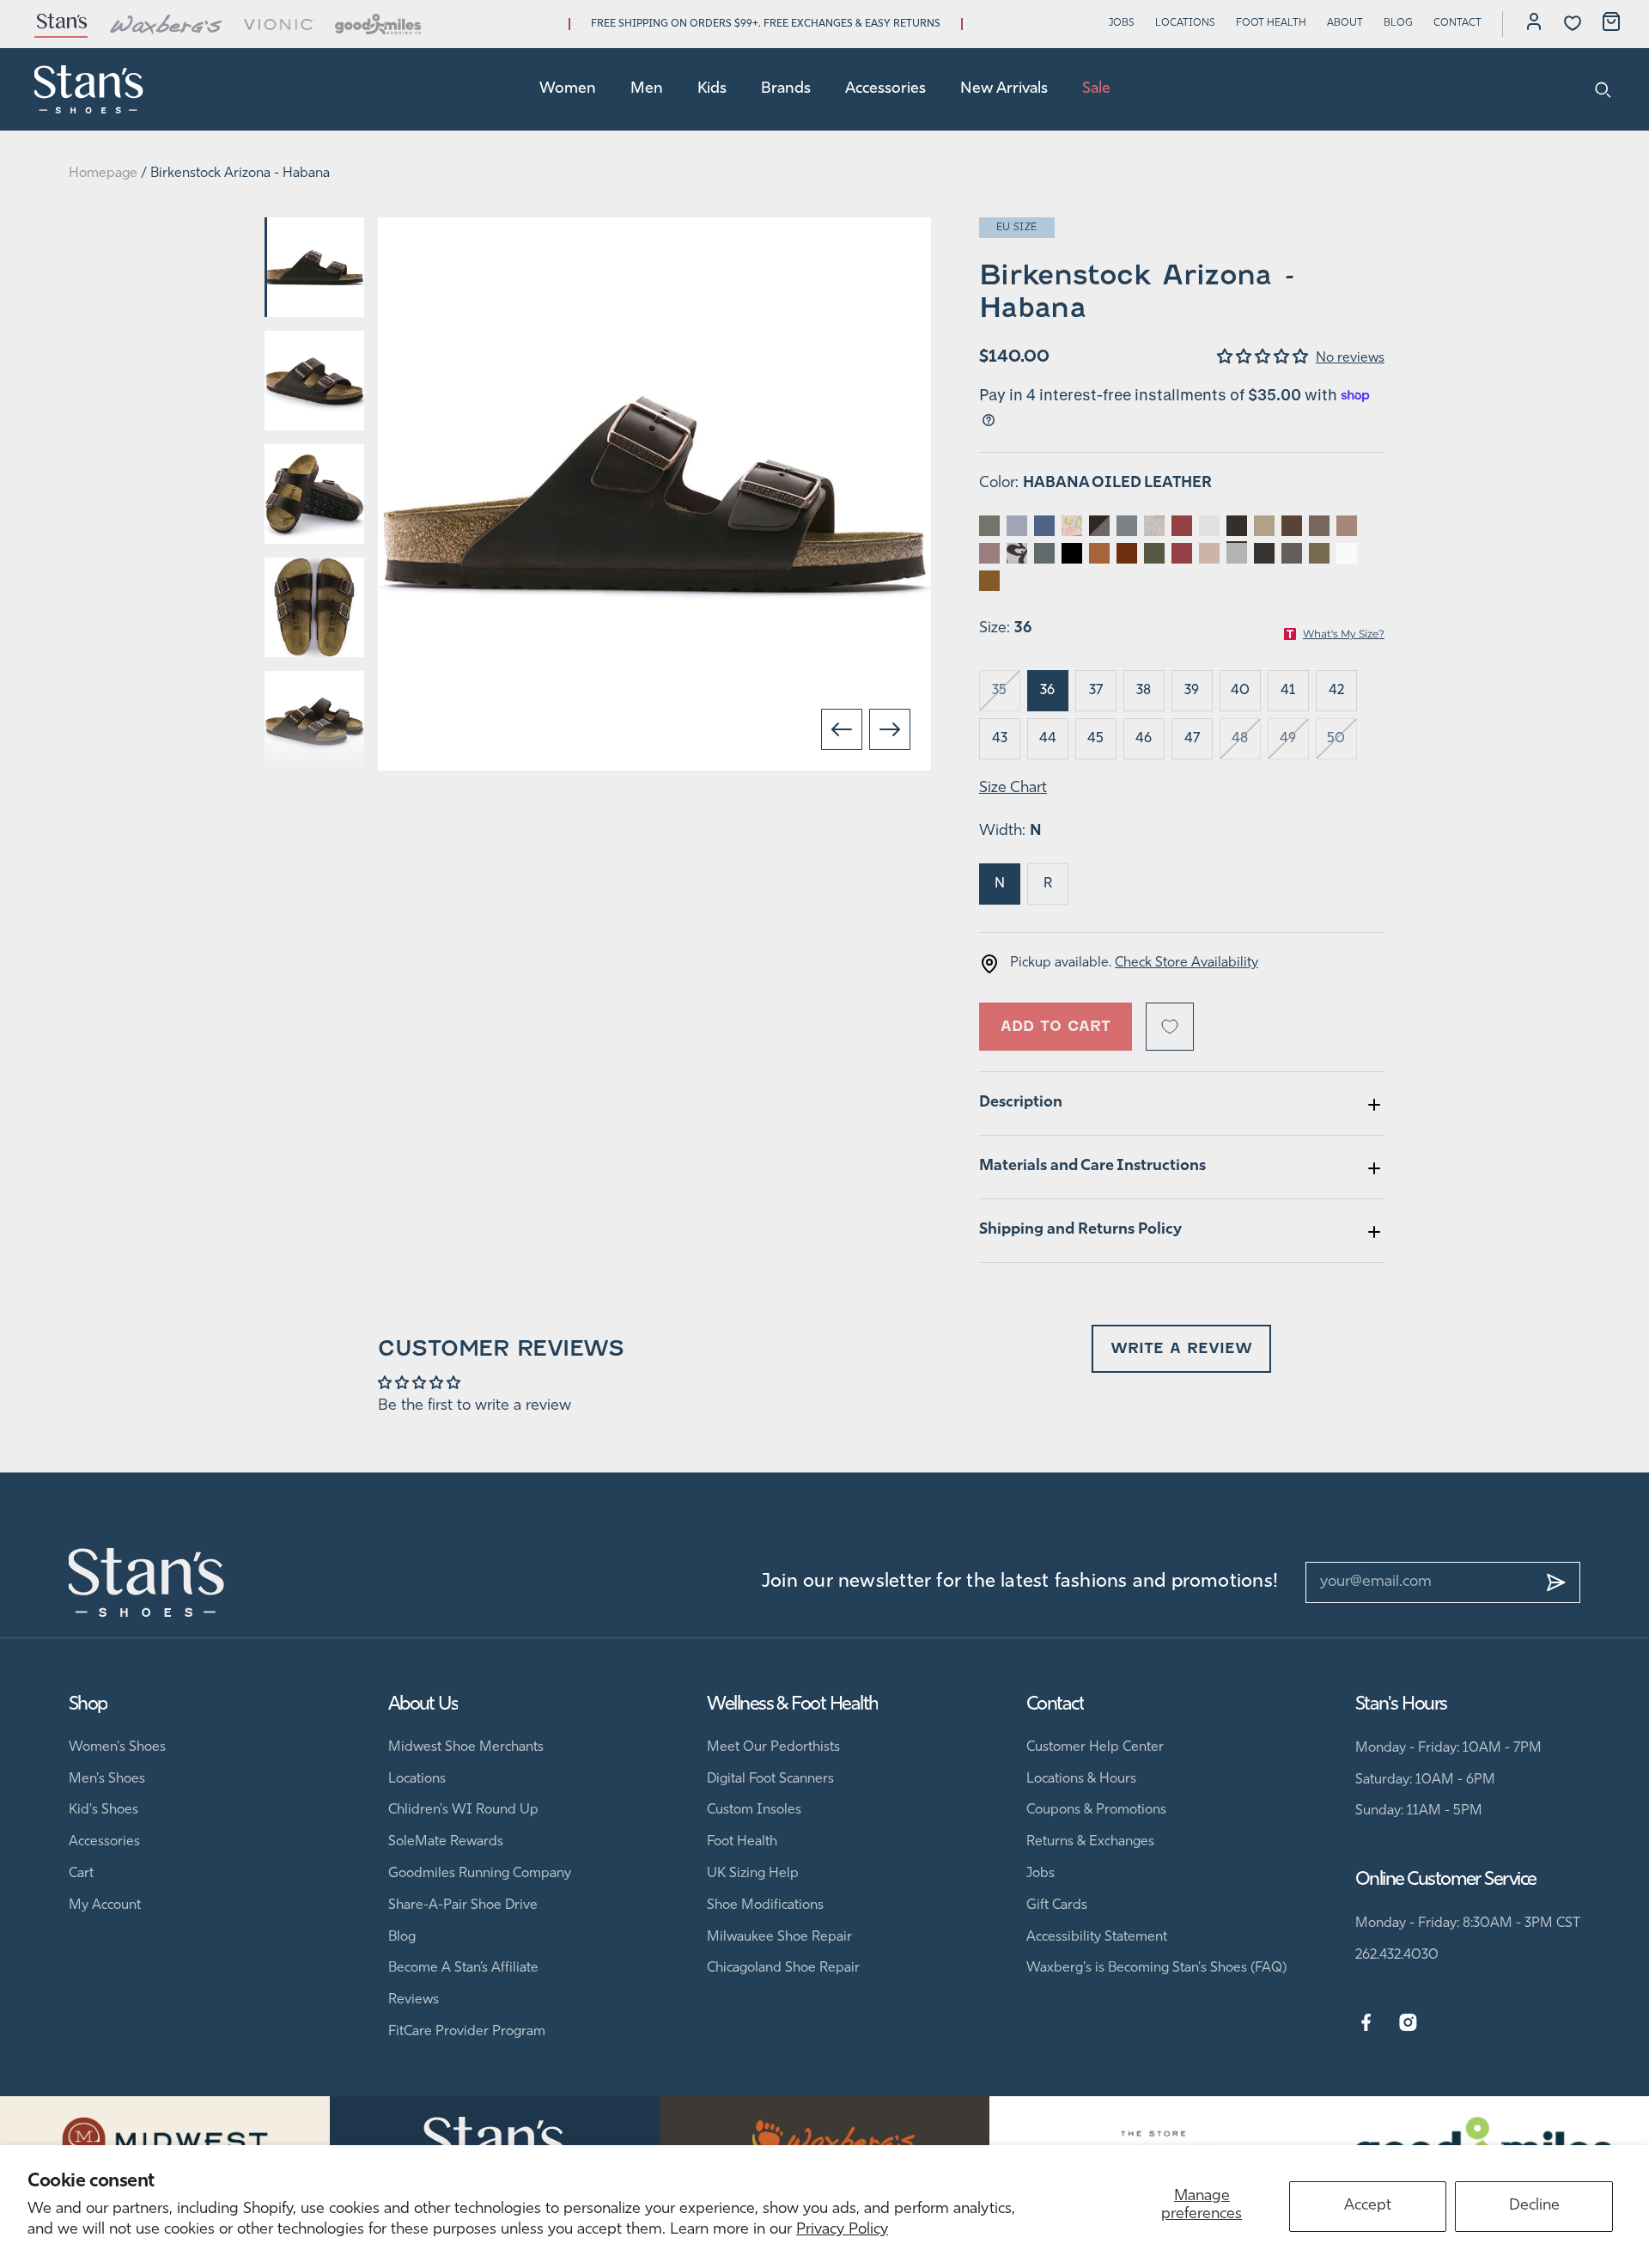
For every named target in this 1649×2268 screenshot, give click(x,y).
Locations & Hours (1081, 1779)
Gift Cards (1057, 1905)
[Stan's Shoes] (89, 89)
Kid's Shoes (103, 1810)
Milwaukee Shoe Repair (779, 1937)
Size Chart (1013, 789)
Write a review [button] (1181, 1348)
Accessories (885, 89)
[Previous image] (842, 729)
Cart (81, 1874)
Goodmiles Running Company (480, 1874)
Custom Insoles (754, 1810)
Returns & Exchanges (1090, 1842)
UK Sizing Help (753, 1874)
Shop (88, 1705)
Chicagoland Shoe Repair (783, 1968)
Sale (1096, 89)
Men (647, 89)
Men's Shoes (107, 1779)
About (1345, 23)
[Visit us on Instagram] (1408, 2023)
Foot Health (1271, 23)
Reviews (414, 2000)
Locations (1185, 23)
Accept (1368, 2206)
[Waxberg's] (166, 24)
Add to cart (1056, 1026)
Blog (1398, 23)
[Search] (1603, 89)
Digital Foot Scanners (770, 1779)
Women (568, 89)
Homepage (103, 174)
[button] (1266, 358)
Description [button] (1021, 1103)
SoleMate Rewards (446, 1842)
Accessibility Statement (1097, 1937)
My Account (105, 1905)
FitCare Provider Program (467, 2032)
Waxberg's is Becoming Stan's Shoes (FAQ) (1156, 1968)
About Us (423, 1705)
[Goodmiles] (378, 24)
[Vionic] (280, 24)
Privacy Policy (842, 2230)
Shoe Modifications (765, 1905)
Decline (1534, 2206)
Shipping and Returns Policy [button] (1080, 1230)
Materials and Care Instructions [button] (1092, 1167)
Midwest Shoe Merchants (466, 1747)
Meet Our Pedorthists (773, 1747)
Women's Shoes (117, 1747)
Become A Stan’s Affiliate (463, 1968)
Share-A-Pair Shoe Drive (463, 1905)
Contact (1457, 23)
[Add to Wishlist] (1170, 1027)
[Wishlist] (1573, 23)
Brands (786, 89)
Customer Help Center (1095, 1747)
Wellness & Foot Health (792, 1705)
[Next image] (890, 729)
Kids (712, 89)
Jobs (1122, 23)
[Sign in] (1534, 24)
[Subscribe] (1556, 1582)
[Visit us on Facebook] (1366, 2023)
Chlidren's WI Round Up (463, 1810)
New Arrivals (1004, 89)
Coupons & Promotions (1096, 1810)
